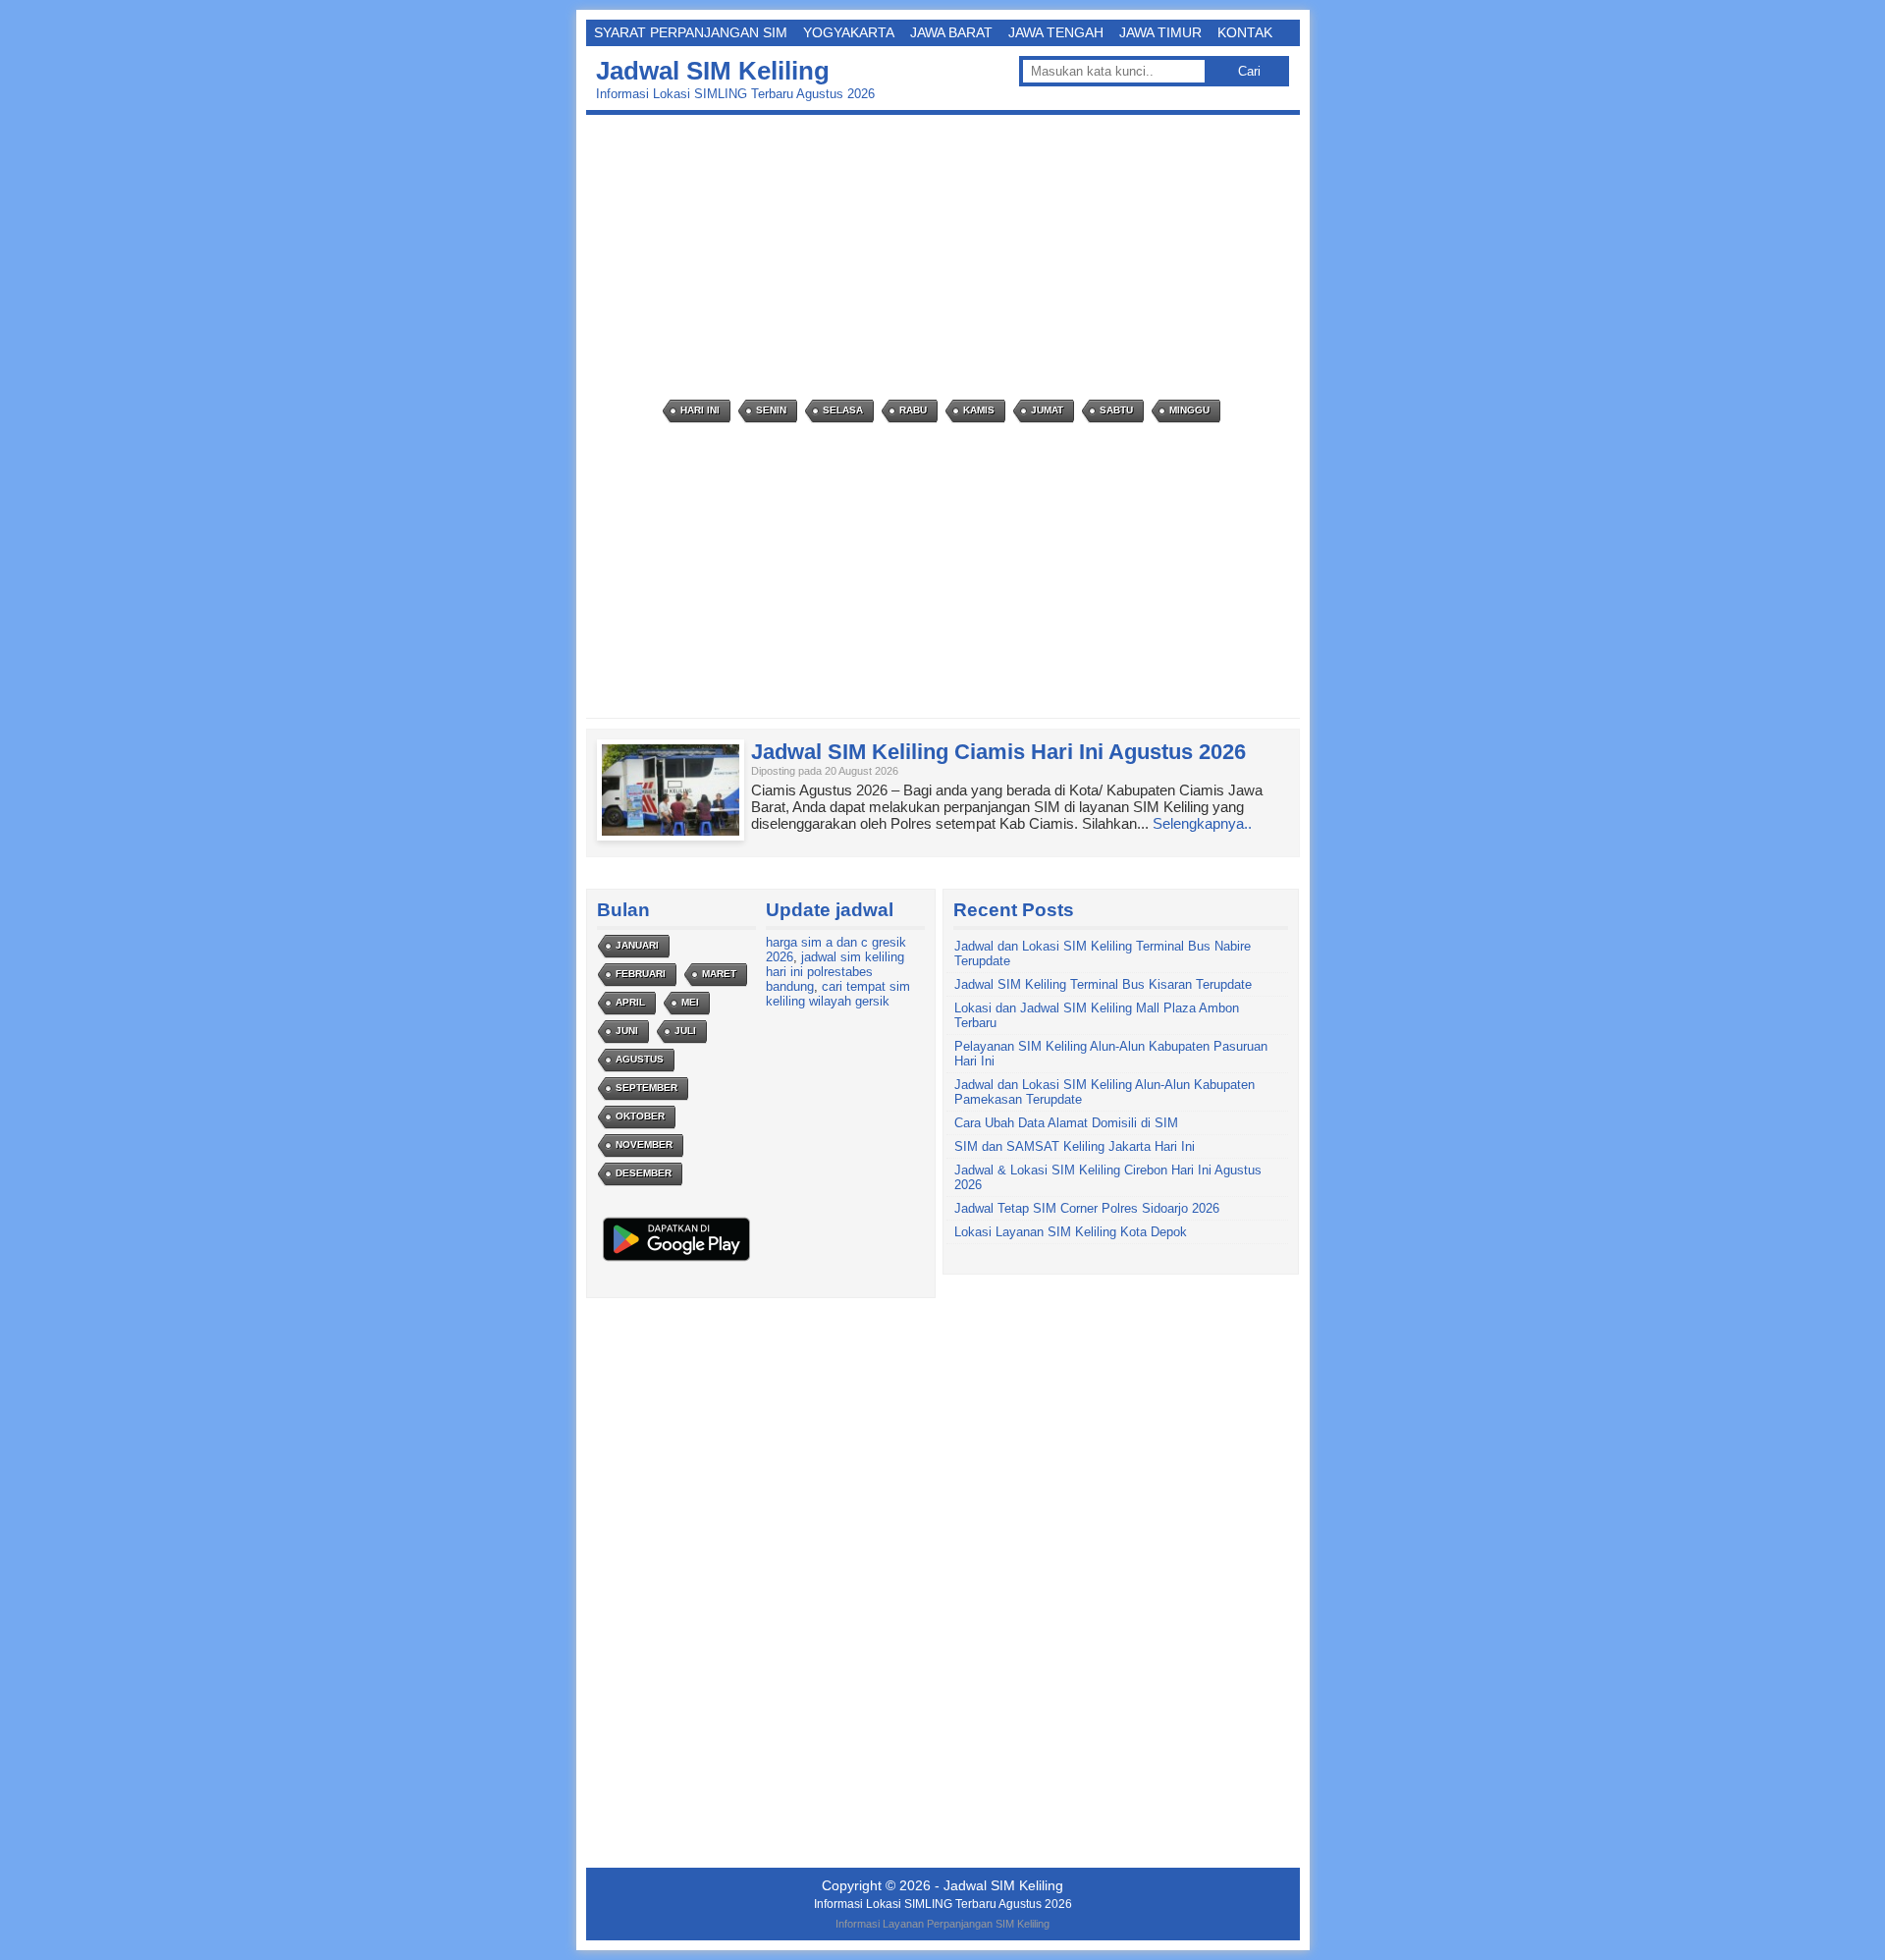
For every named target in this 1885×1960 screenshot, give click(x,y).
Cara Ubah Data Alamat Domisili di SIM (1066, 1123)
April (630, 1002)
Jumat (1047, 410)
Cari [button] (1249, 71)
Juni (627, 1031)
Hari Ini (700, 410)
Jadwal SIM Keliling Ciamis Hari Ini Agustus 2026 (998, 752)
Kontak (1245, 32)
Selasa (843, 410)
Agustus (640, 1059)
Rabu (913, 410)
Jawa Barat (951, 32)
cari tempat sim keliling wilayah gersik (838, 994)
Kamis (979, 410)
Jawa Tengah (1056, 32)
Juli (685, 1031)
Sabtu (1116, 410)
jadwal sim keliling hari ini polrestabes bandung (835, 972)
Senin (771, 410)
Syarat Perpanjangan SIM (691, 32)
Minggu (1189, 410)
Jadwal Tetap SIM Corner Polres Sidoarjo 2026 (1087, 1208)
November (644, 1144)
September (646, 1088)
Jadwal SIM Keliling (713, 71)
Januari (637, 945)
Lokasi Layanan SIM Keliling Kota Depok (1071, 1232)
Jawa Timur (1160, 32)
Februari (641, 974)
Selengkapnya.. (1202, 823)
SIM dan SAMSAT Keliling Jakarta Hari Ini (1075, 1146)
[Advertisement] (948, 257)
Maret (719, 974)
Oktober (640, 1116)
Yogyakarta (849, 32)
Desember (644, 1173)
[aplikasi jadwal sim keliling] (676, 1260)
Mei (690, 1002)
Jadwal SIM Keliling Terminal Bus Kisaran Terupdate (1103, 984)
